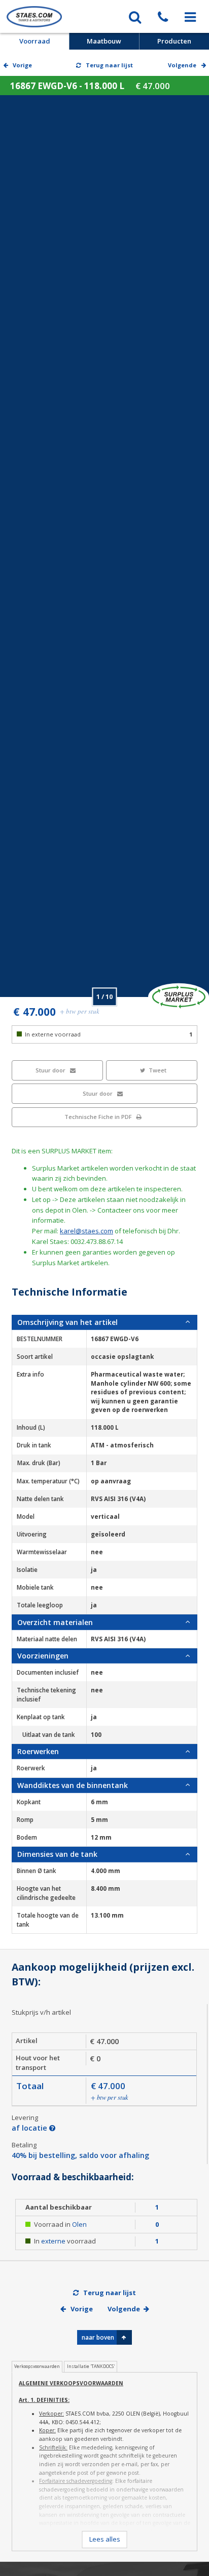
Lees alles (105, 2539)
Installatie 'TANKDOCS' (91, 2366)
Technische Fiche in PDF (99, 1117)
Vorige (22, 65)
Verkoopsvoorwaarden (37, 2366)
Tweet (158, 1070)
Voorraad (35, 41)
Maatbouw (104, 41)
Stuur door (51, 1070)
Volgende (124, 2309)
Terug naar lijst (109, 65)
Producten (174, 41)
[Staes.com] (34, 16)
